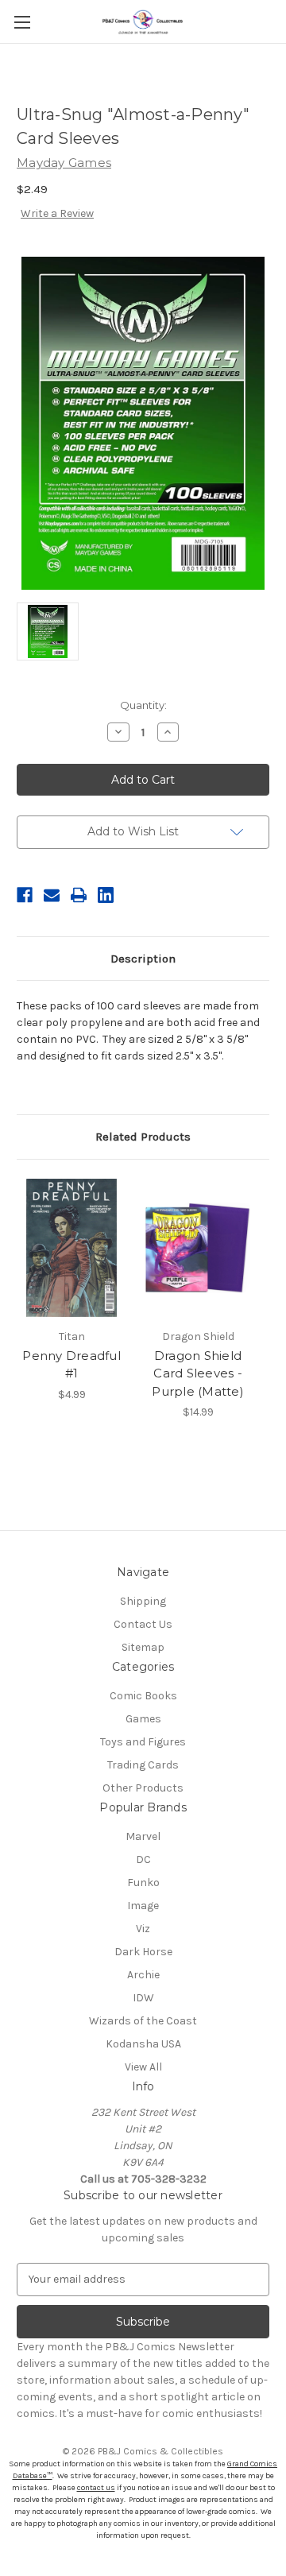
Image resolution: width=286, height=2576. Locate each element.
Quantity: (143, 705)
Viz (143, 1929)
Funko (143, 1883)
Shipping (143, 1601)
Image (143, 1906)
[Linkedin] (106, 895)
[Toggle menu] (22, 22)
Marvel (143, 1836)
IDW (143, 1998)
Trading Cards (143, 1765)
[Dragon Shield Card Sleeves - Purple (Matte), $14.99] (198, 1248)
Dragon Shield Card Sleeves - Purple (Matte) (198, 1373)
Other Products (143, 1788)
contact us (96, 2488)
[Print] (79, 895)
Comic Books (143, 1696)
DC (143, 1859)
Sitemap (143, 1647)
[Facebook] (25, 895)
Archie (143, 1975)
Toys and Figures (143, 1742)
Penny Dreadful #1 (71, 1365)
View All (143, 2067)
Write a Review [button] (57, 213)
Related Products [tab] (143, 1137)
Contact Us (143, 1624)
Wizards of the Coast (143, 2021)
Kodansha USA (143, 2044)
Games (143, 1719)
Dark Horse (143, 1952)
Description (143, 959)
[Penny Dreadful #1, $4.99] (71, 1248)
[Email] (52, 895)
